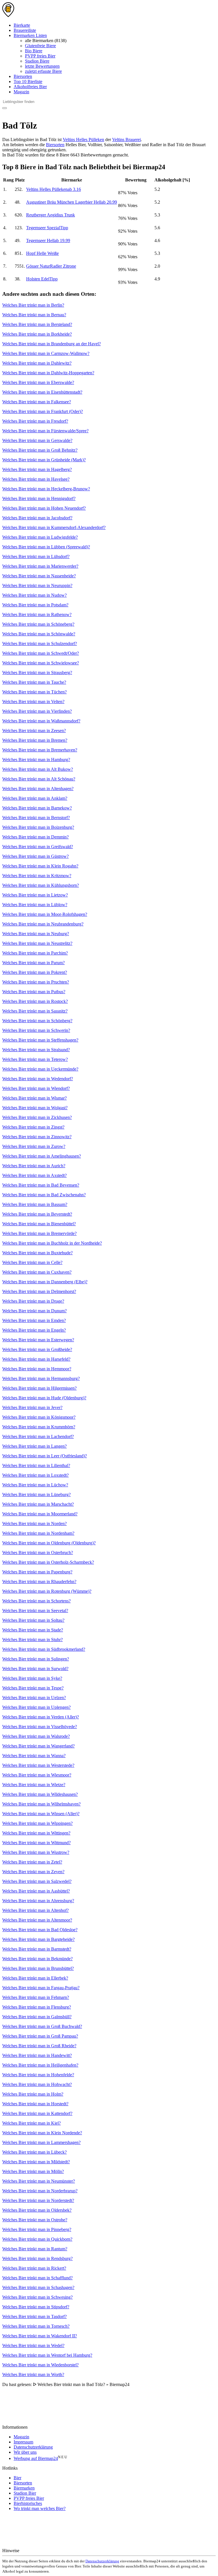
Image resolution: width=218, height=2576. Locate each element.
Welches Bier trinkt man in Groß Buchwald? (42, 2026)
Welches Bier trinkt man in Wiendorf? (36, 1088)
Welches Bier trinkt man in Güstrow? (35, 856)
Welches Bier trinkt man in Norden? (34, 1524)
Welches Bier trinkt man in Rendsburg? (37, 2258)
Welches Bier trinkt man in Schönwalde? (39, 634)
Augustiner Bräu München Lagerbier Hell (72, 202)
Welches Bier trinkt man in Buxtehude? (37, 1253)
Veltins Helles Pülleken (83, 140)
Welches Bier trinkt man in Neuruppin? (37, 585)
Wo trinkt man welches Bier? (40, 2508)
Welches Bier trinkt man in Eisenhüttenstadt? (42, 392)
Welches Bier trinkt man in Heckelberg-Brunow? (46, 489)
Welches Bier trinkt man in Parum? (33, 963)
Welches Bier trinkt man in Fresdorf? (35, 421)
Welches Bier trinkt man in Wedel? (33, 2345)
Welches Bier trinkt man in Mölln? (33, 2171)
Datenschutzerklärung (33, 2447)
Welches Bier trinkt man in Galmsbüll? (37, 2017)
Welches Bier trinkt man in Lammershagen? (41, 2142)
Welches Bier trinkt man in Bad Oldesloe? (40, 1930)
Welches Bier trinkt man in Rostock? (35, 1001)
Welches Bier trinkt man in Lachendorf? (38, 1436)
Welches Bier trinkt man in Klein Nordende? (42, 2133)
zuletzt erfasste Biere (43, 71)
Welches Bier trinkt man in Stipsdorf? (36, 2307)
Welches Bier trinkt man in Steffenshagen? (40, 1040)
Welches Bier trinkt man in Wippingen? (37, 1823)
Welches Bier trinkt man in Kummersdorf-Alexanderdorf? (54, 527)
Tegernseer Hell (48, 240)
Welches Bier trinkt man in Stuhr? (33, 1640)
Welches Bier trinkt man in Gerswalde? (37, 440)
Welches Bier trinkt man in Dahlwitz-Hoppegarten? (48, 373)
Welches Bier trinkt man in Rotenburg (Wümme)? (47, 1591)
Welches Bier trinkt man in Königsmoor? (39, 1417)
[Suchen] (5, 108)
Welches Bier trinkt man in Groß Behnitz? (40, 450)
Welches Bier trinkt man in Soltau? (33, 1620)
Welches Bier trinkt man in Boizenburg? (38, 827)
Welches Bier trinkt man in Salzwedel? (37, 1881)
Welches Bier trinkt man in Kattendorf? (37, 2113)
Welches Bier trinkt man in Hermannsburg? (41, 1378)
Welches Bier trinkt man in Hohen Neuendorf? (44, 508)
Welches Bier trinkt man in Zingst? (33, 1127)
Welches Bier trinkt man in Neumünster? (39, 2181)
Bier (17, 2478)
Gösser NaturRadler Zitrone (51, 266)
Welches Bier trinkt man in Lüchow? (35, 1485)
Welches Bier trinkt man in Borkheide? (37, 334)
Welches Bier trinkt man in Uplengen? (36, 1707)
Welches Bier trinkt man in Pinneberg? (37, 2229)
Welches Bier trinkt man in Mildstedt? (36, 2162)
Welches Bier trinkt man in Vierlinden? (37, 711)
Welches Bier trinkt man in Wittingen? (36, 1833)
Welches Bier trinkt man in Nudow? (34, 595)
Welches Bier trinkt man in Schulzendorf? (40, 644)
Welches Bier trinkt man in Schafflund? (37, 2278)
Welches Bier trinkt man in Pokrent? (35, 972)
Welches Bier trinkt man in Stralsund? (36, 1050)
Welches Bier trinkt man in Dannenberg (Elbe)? (45, 1282)
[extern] (38, 2551)
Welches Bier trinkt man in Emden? (34, 1320)
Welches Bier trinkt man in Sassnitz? (35, 1011)
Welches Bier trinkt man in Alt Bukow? (38, 769)
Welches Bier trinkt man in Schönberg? (37, 1021)
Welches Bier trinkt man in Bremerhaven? (40, 750)
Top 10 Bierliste (28, 81)
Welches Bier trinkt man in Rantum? (35, 2249)
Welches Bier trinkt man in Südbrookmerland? (44, 1649)
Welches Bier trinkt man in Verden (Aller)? (41, 1717)
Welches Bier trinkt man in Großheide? (37, 1349)
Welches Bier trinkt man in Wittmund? (36, 1843)
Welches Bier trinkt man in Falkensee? (37, 402)
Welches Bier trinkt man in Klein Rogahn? (40, 866)
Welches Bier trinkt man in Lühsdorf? (36, 556)
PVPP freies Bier (40, 56)
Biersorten (23, 76)
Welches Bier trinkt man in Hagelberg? (37, 469)
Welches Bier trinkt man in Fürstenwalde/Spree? (45, 431)
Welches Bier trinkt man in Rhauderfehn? (39, 1582)
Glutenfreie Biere (40, 46)
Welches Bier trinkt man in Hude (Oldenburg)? (44, 1398)
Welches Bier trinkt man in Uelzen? (34, 1698)
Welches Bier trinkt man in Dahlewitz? (37, 363)
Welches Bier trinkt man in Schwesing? (37, 2297)
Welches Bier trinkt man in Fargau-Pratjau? (41, 1988)
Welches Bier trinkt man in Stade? (33, 1630)
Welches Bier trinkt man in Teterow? (35, 1059)
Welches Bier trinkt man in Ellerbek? (35, 1978)
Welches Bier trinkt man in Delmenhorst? (39, 1291)
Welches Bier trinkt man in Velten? (33, 702)
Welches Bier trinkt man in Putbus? (34, 992)
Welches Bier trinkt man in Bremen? (35, 740)
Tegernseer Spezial (47, 228)
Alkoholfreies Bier (30, 87)
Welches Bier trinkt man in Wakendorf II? (40, 2336)
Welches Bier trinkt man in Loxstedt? (35, 1475)
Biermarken (24, 2488)
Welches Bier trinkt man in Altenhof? (35, 1910)
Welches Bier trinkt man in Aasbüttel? (36, 1891)
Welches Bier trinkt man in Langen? (34, 1446)
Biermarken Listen (30, 35)
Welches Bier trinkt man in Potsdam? (35, 605)
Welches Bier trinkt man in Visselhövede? (40, 1727)
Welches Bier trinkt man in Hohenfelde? (38, 2075)
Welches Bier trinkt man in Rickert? (34, 2268)
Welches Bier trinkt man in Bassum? (35, 1204)
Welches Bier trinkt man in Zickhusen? (37, 1117)
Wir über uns (25, 2452)
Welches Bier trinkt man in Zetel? (32, 1862)
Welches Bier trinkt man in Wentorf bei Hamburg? (47, 2355)
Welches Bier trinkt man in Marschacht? (38, 1504)
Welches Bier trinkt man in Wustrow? (36, 1852)
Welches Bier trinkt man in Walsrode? (36, 1736)
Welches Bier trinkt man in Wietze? (34, 1785)
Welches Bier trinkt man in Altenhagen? (38, 789)
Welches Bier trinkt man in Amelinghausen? (42, 1156)
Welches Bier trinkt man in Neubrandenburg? (43, 924)
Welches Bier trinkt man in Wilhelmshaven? (41, 1804)
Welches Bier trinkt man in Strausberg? (37, 673)
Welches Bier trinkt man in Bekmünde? (37, 1959)
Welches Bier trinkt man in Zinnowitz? (37, 1137)
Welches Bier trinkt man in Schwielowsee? (41, 663)
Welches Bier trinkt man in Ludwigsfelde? (40, 537)
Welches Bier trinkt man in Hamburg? (36, 760)
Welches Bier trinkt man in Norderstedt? (38, 2200)
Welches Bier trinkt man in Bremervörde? (39, 1233)
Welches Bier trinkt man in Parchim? (35, 953)
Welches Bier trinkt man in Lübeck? (34, 2152)
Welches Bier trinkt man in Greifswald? (38, 847)
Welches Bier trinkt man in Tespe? (33, 1688)
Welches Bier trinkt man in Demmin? (35, 837)
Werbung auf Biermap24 (36, 2458)
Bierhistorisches (28, 2503)
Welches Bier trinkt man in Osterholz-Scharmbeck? (48, 1562)
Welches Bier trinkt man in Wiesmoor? (37, 1775)
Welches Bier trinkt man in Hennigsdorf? (39, 498)
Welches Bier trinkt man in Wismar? (34, 1098)
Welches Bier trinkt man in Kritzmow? (37, 876)
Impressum (23, 2442)
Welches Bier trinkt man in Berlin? (33, 305)
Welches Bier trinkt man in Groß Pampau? (40, 2036)
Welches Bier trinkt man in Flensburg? (37, 2007)
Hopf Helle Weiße (42, 253)
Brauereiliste (25, 30)
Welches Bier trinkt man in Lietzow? (35, 895)
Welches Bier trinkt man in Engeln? (34, 1330)
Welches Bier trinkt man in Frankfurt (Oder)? (43, 411)
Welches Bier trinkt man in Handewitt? (37, 2055)
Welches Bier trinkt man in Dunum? (34, 1311)
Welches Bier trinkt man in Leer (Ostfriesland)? (45, 1456)
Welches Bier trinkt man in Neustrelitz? (37, 943)
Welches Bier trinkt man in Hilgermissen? (39, 1388)
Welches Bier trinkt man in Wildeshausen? (40, 1794)
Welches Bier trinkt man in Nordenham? (38, 1533)
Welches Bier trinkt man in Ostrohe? (35, 2220)
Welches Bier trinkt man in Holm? (33, 2094)
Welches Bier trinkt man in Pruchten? (36, 982)
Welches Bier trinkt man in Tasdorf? (34, 2316)
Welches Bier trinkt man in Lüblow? (35, 905)
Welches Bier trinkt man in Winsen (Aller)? (41, 1814)
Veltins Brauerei (126, 140)
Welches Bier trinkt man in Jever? (32, 1407)
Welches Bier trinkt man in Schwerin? (36, 1030)
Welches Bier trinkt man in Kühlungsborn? (41, 885)
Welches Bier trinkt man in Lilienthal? (36, 1465)
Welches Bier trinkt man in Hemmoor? (37, 1369)
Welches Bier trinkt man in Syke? (32, 1678)
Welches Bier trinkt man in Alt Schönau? (39, 779)
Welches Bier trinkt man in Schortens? (36, 1601)
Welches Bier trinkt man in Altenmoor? (37, 1920)
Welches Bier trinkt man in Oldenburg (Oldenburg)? (49, 1543)
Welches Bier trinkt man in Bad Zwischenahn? (44, 1195)
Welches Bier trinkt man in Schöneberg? (38, 624)
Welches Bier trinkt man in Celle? (32, 1262)
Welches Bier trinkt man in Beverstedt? (37, 1214)
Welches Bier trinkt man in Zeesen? (34, 731)
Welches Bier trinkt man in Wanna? (34, 1756)
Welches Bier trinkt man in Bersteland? (37, 324)
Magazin (21, 92)
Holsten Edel (42, 279)
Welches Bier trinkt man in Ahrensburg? (38, 1901)
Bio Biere (34, 51)
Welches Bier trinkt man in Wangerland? (38, 1746)
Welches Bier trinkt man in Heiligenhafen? (40, 2065)
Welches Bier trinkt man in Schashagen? (38, 2287)
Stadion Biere (37, 61)
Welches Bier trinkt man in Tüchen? (34, 692)
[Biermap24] (8, 16)
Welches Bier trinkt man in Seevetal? (35, 1611)
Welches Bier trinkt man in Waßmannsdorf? (41, 721)
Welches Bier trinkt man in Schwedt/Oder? (41, 653)
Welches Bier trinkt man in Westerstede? (38, 1765)
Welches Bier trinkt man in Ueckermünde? (40, 1069)
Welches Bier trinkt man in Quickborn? (37, 2239)
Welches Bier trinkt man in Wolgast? (35, 1108)
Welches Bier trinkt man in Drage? (33, 1301)
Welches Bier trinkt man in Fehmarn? (36, 1997)
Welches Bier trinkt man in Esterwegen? (38, 1340)
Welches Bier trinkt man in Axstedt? (34, 1175)
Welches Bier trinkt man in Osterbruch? (38, 1553)
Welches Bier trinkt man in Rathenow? (37, 614)
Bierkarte (22, 25)
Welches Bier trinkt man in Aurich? (34, 1166)
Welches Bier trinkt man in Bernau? (34, 315)
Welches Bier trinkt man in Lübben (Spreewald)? (46, 547)
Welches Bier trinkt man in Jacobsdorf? (37, 518)
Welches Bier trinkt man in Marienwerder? (40, 566)
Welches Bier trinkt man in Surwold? (35, 1669)
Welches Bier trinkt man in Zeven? (33, 1872)
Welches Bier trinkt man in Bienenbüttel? (39, 1224)
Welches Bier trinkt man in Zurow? (34, 1146)
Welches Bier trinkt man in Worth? (33, 2374)
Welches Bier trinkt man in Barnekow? (37, 808)
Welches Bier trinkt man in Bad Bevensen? (41, 1185)
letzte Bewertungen (42, 66)
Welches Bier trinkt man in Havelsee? (36, 479)
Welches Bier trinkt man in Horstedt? (35, 2104)
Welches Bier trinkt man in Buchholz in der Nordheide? (52, 1243)
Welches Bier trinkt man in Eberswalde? (38, 382)
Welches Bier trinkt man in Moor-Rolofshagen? (45, 914)
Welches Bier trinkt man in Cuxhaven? (37, 1272)
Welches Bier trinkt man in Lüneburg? (36, 1494)
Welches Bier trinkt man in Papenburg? (37, 1572)
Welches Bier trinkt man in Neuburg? (36, 934)
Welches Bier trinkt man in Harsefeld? (36, 1359)
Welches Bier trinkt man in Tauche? (34, 682)
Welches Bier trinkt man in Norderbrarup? (40, 2191)
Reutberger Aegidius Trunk (51, 215)
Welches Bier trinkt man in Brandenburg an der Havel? (52, 344)
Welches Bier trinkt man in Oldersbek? (37, 2210)
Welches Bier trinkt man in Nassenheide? (39, 576)
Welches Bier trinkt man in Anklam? (35, 798)
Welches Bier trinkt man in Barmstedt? (37, 1949)
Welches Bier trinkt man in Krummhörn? (39, 1427)
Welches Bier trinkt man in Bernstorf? (36, 818)
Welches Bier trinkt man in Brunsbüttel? (38, 1968)
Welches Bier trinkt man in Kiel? (32, 2123)
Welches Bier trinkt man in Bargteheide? (38, 1939)
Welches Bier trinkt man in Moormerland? (40, 1514)
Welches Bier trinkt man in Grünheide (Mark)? (44, 460)
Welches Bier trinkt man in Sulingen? (36, 1659)
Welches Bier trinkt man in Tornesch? (36, 2326)
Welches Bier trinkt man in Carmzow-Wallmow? (46, 353)
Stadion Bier (25, 2493)
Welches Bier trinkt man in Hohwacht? (37, 2084)
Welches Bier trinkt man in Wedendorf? (38, 1079)
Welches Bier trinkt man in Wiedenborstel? (40, 2365)
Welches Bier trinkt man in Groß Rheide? (39, 2046)
